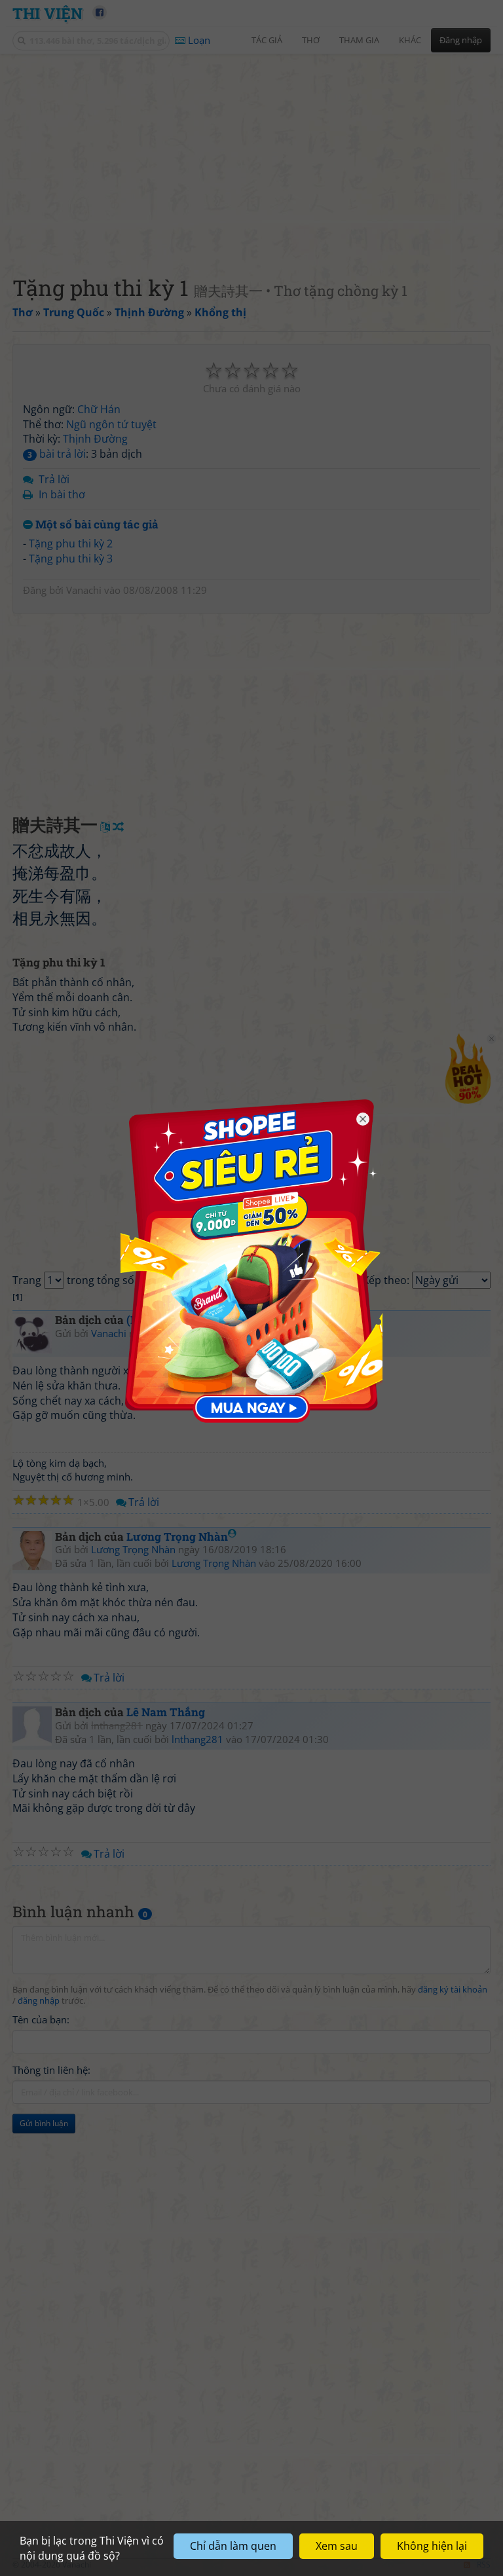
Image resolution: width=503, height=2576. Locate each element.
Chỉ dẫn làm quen (233, 2546)
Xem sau (337, 2546)
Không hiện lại (432, 2546)
